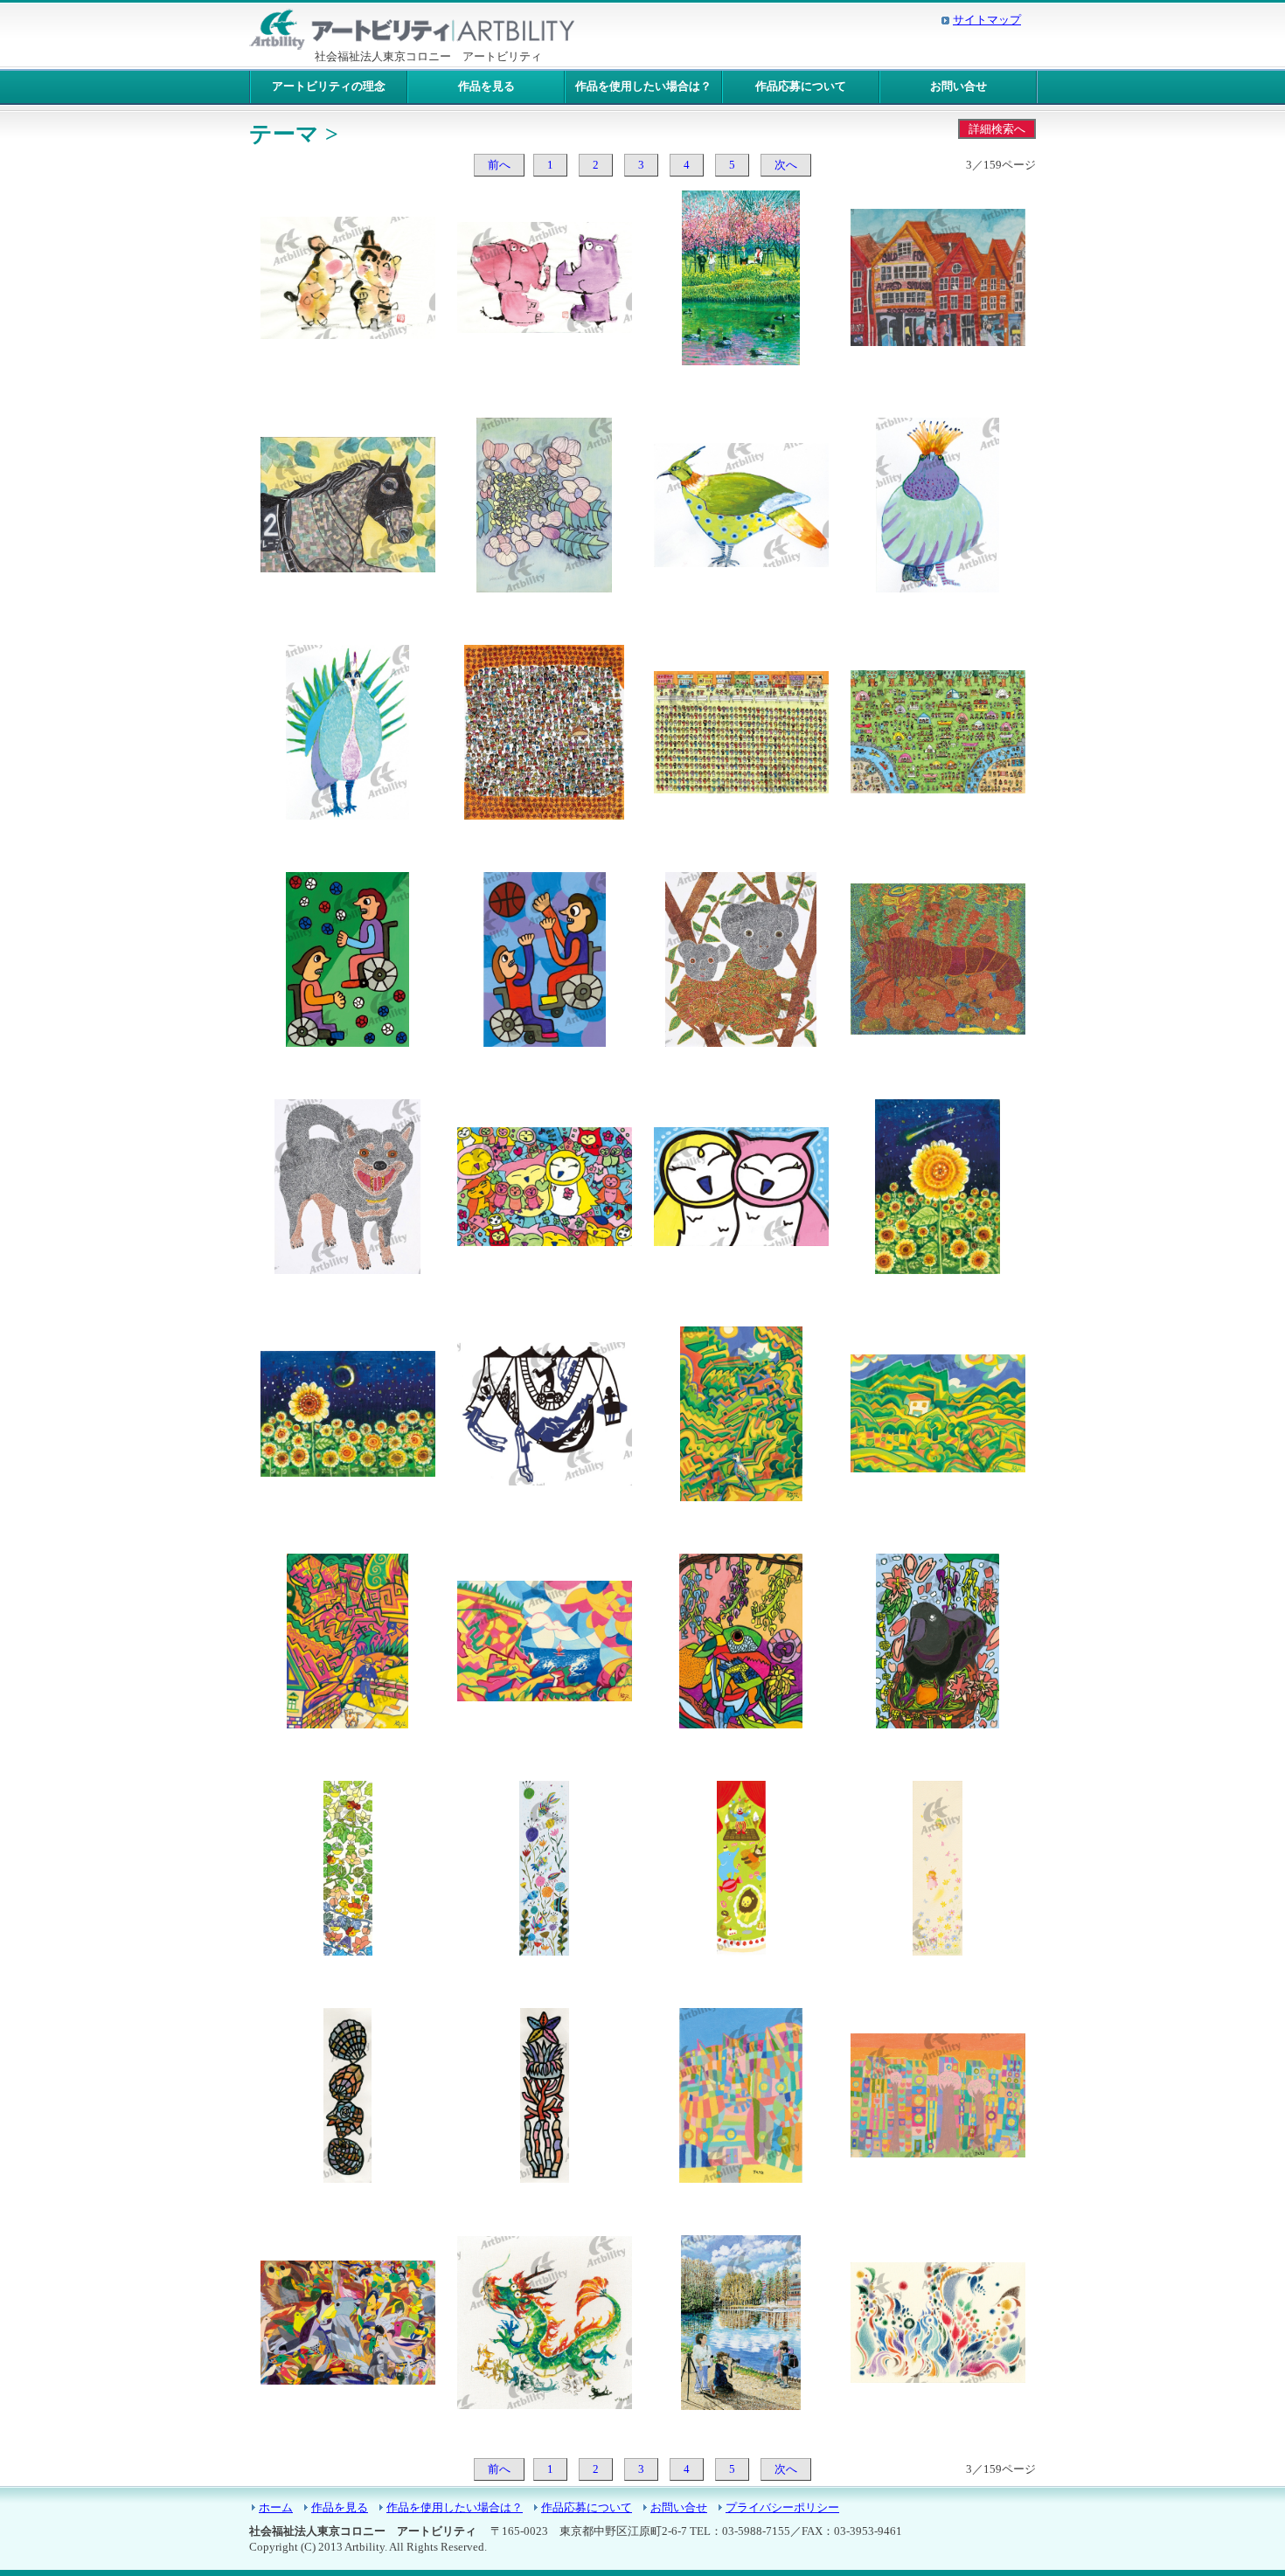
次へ (786, 165)
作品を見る (486, 87)
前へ (499, 165)
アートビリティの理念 (329, 87)
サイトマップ (987, 20)
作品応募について (801, 87)
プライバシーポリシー (782, 2508)
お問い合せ (959, 87)
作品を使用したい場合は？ (643, 87)
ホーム (276, 2508)
